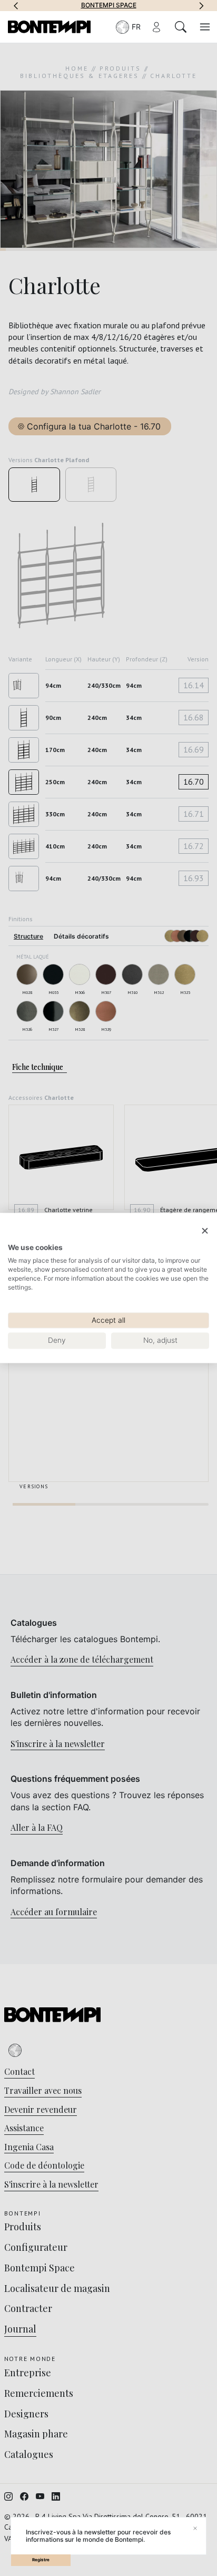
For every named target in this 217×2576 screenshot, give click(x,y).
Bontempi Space (109, 5)
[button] (16, 5)
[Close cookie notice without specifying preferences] (205, 1231)
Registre (41, 2560)
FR (136, 27)
